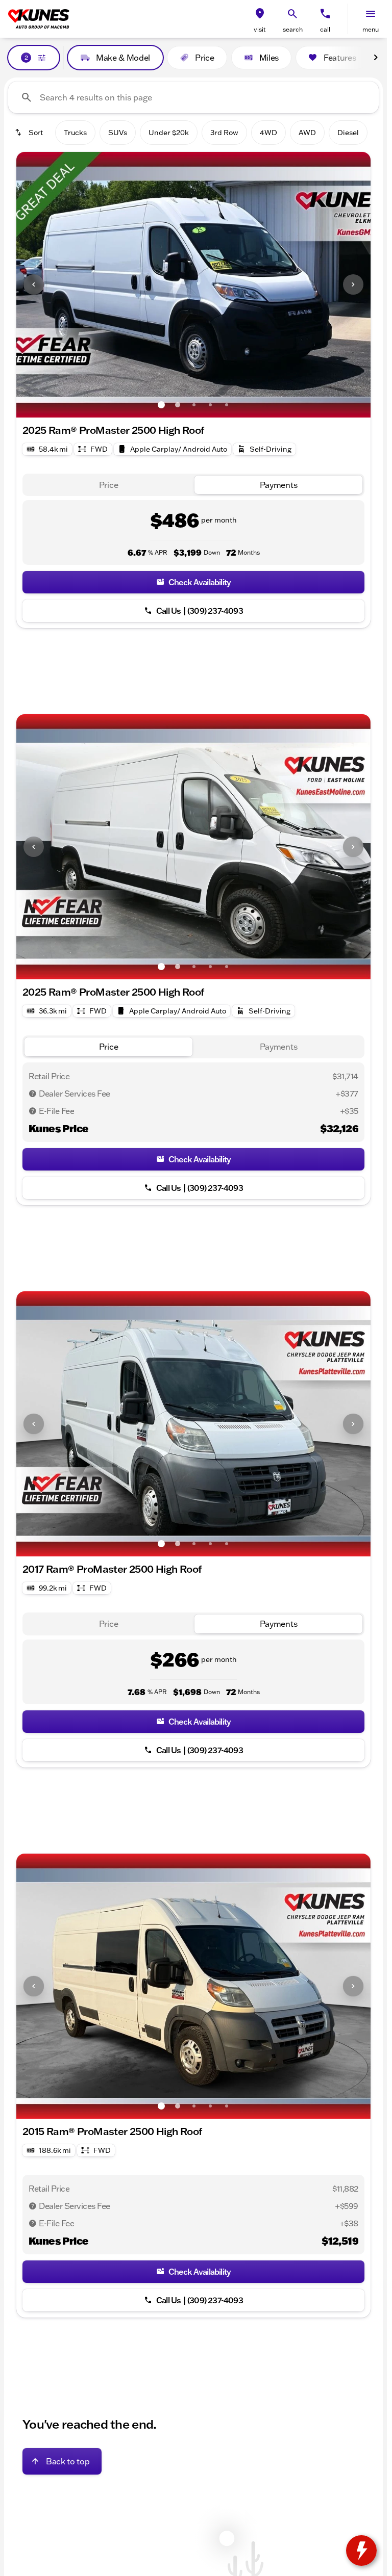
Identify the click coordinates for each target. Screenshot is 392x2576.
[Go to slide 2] (178, 405)
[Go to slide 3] (194, 405)
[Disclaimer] (33, 1094)
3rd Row (224, 133)
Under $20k (169, 133)
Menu (371, 29)
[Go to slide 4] (210, 405)
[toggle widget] (361, 2551)
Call (325, 29)
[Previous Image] (34, 284)
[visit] (260, 14)
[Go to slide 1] (161, 405)
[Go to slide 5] (227, 405)
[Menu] (371, 14)
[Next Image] (353, 284)
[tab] (108, 485)
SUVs (118, 133)
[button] (260, 19)
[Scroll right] (376, 58)
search (293, 29)
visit (260, 29)
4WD (268, 133)
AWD (307, 133)
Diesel (348, 133)
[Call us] (325, 14)
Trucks (75, 133)
